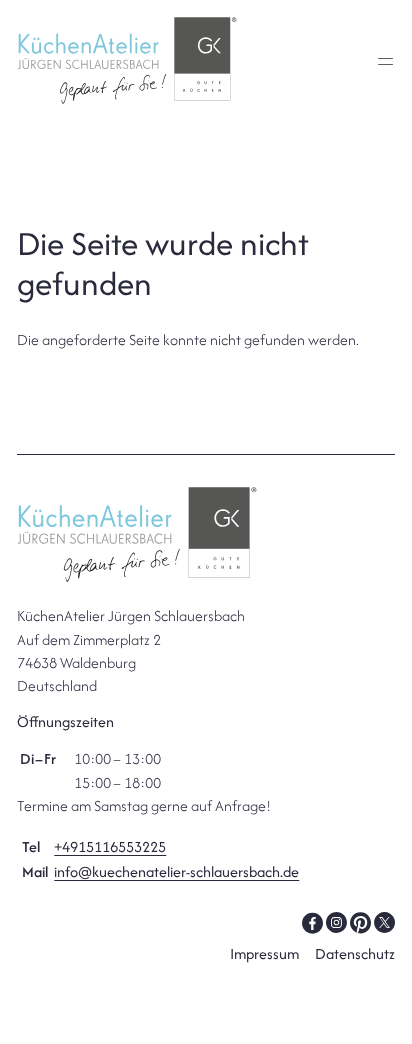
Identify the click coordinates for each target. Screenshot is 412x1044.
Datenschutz (355, 953)
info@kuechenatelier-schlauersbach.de (176, 871)
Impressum (264, 953)
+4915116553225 (110, 846)
